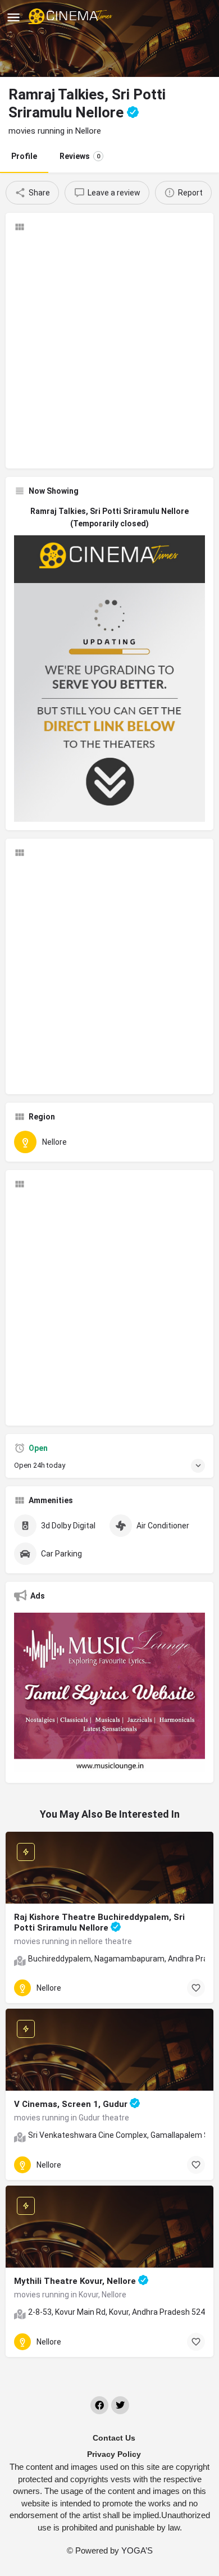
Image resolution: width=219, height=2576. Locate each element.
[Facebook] (99, 2405)
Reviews (80, 156)
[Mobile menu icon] (13, 17)
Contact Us (114, 2438)
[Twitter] (120, 2405)
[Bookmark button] (196, 1988)
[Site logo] (72, 17)
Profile (24, 156)
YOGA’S (137, 2550)
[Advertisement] (109, 351)
